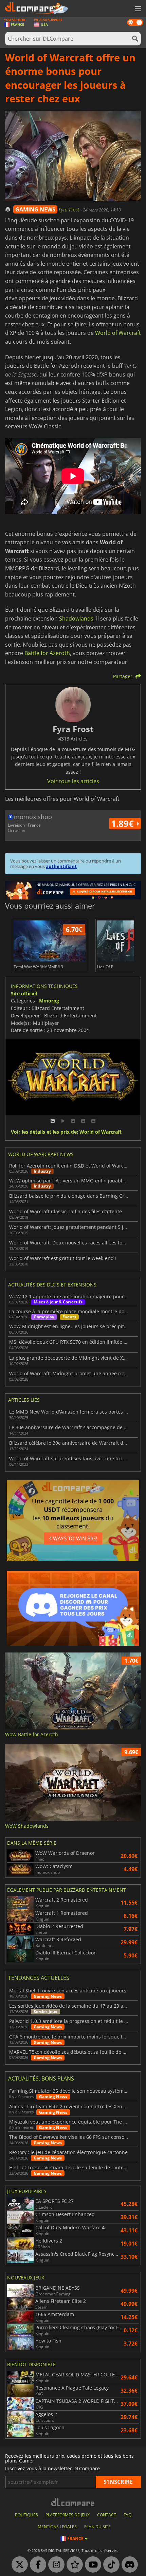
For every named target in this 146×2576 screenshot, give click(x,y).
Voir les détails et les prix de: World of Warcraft (66, 1132)
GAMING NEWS (35, 209)
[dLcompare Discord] (128, 2565)
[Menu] (138, 9)
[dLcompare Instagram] (55, 2565)
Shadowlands (76, 618)
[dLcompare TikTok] (110, 2565)
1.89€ (124, 824)
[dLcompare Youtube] (91, 2565)
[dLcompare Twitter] (18, 2565)
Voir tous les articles (73, 781)
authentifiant (61, 866)
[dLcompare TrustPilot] (73, 2565)
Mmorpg (49, 1001)
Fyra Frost (70, 210)
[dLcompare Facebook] (36, 2565)
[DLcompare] (73, 2502)
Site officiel (24, 993)
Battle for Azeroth (47, 653)
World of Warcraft (118, 333)
